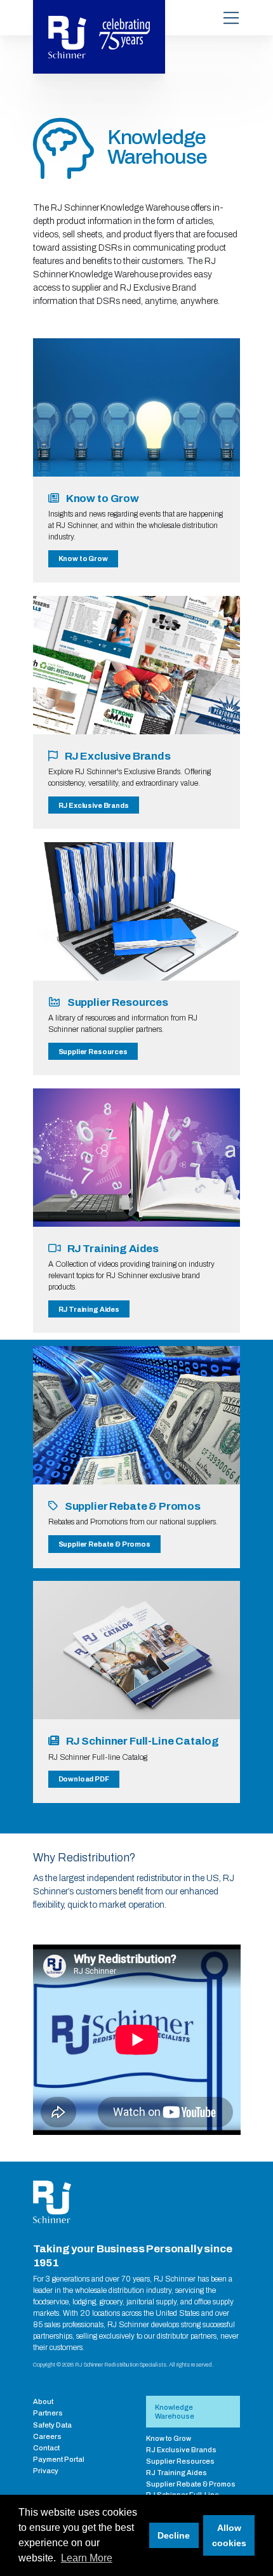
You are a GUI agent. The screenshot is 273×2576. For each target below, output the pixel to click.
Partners (48, 2413)
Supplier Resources (93, 1052)
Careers (47, 2436)
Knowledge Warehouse (175, 2412)
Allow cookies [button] (229, 2535)
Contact (46, 2448)
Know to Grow (83, 558)
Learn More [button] (87, 2558)
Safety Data (52, 2425)
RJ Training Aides (89, 1309)
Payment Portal (59, 2459)
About (43, 2401)
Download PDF (84, 1779)
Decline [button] (174, 2535)
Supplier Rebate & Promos (104, 1544)
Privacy (46, 2471)
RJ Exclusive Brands (94, 805)
